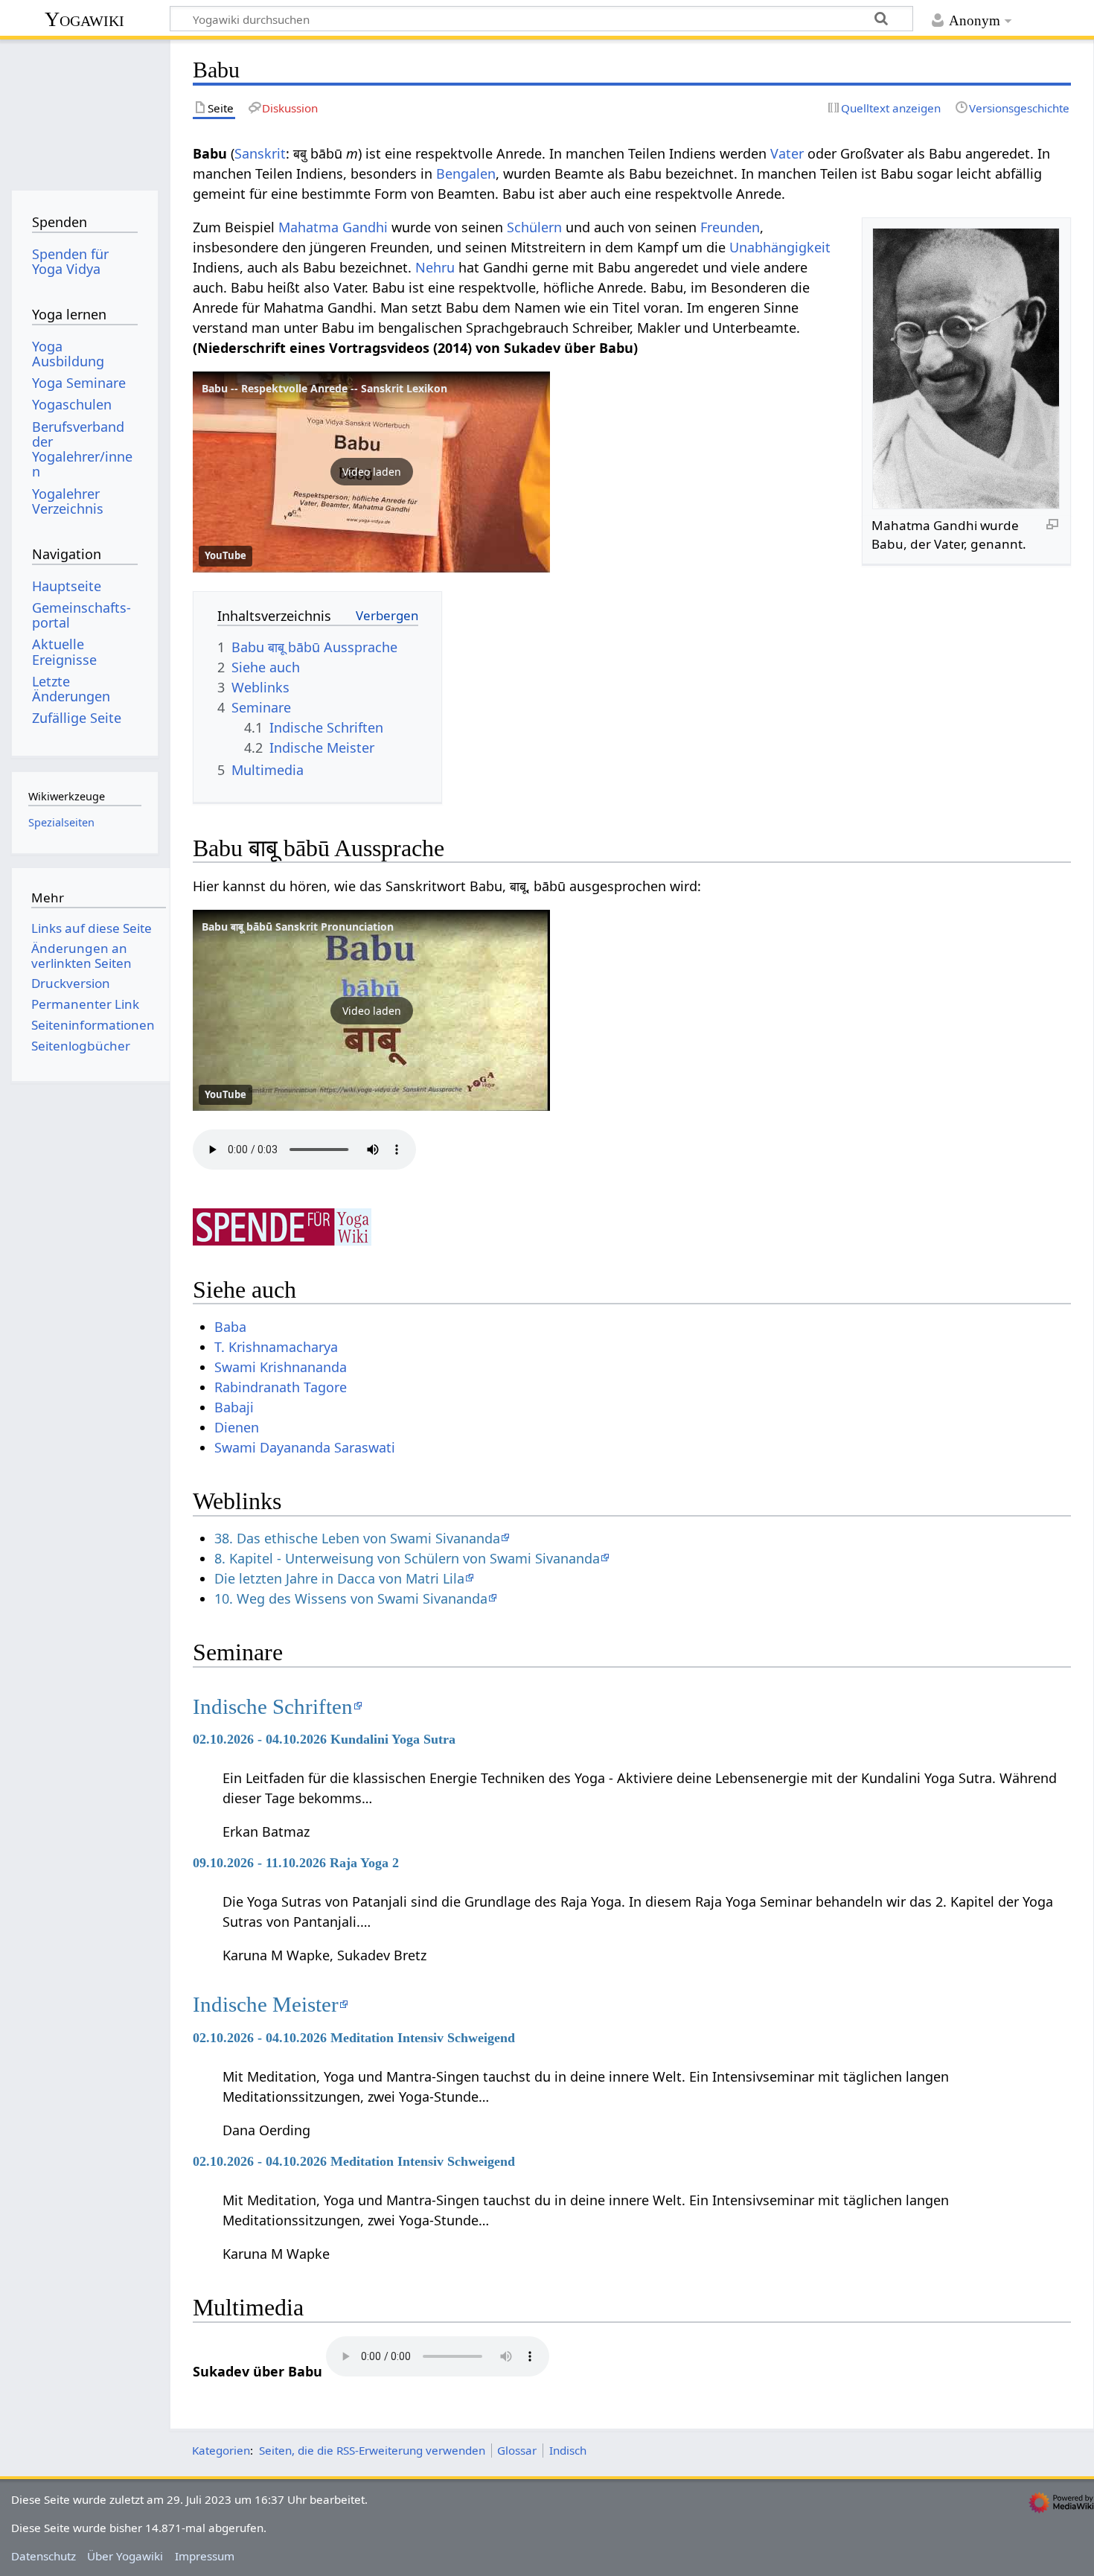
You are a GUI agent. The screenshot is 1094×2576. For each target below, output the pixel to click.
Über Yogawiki (125, 2556)
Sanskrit (260, 153)
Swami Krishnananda (281, 1367)
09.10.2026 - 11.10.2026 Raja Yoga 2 (296, 1863)
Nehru (435, 267)
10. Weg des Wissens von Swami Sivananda (351, 1598)
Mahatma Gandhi (333, 227)
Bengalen (466, 173)
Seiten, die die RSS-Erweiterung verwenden (372, 2450)
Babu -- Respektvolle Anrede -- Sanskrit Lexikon (324, 388)
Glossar (517, 2450)
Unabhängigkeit (780, 247)
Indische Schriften (273, 1706)
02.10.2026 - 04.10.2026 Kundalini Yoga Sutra (324, 1739)
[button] (371, 472)
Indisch (568, 2450)
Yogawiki (84, 19)
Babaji (234, 1407)
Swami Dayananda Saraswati (305, 1447)
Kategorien (221, 2450)
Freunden (730, 227)
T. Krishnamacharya (276, 1347)
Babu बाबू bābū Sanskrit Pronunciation (298, 927)
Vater (787, 153)
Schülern (534, 227)
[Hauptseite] (84, 110)
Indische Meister (266, 2004)
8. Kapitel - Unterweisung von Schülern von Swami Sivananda (407, 1558)
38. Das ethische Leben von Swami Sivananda (357, 1538)
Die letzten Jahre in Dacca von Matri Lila (339, 1578)
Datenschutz (44, 2556)
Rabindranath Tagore (281, 1387)
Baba (230, 1327)
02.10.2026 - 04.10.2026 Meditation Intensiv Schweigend (354, 2038)
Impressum (205, 2556)
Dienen (237, 1427)
